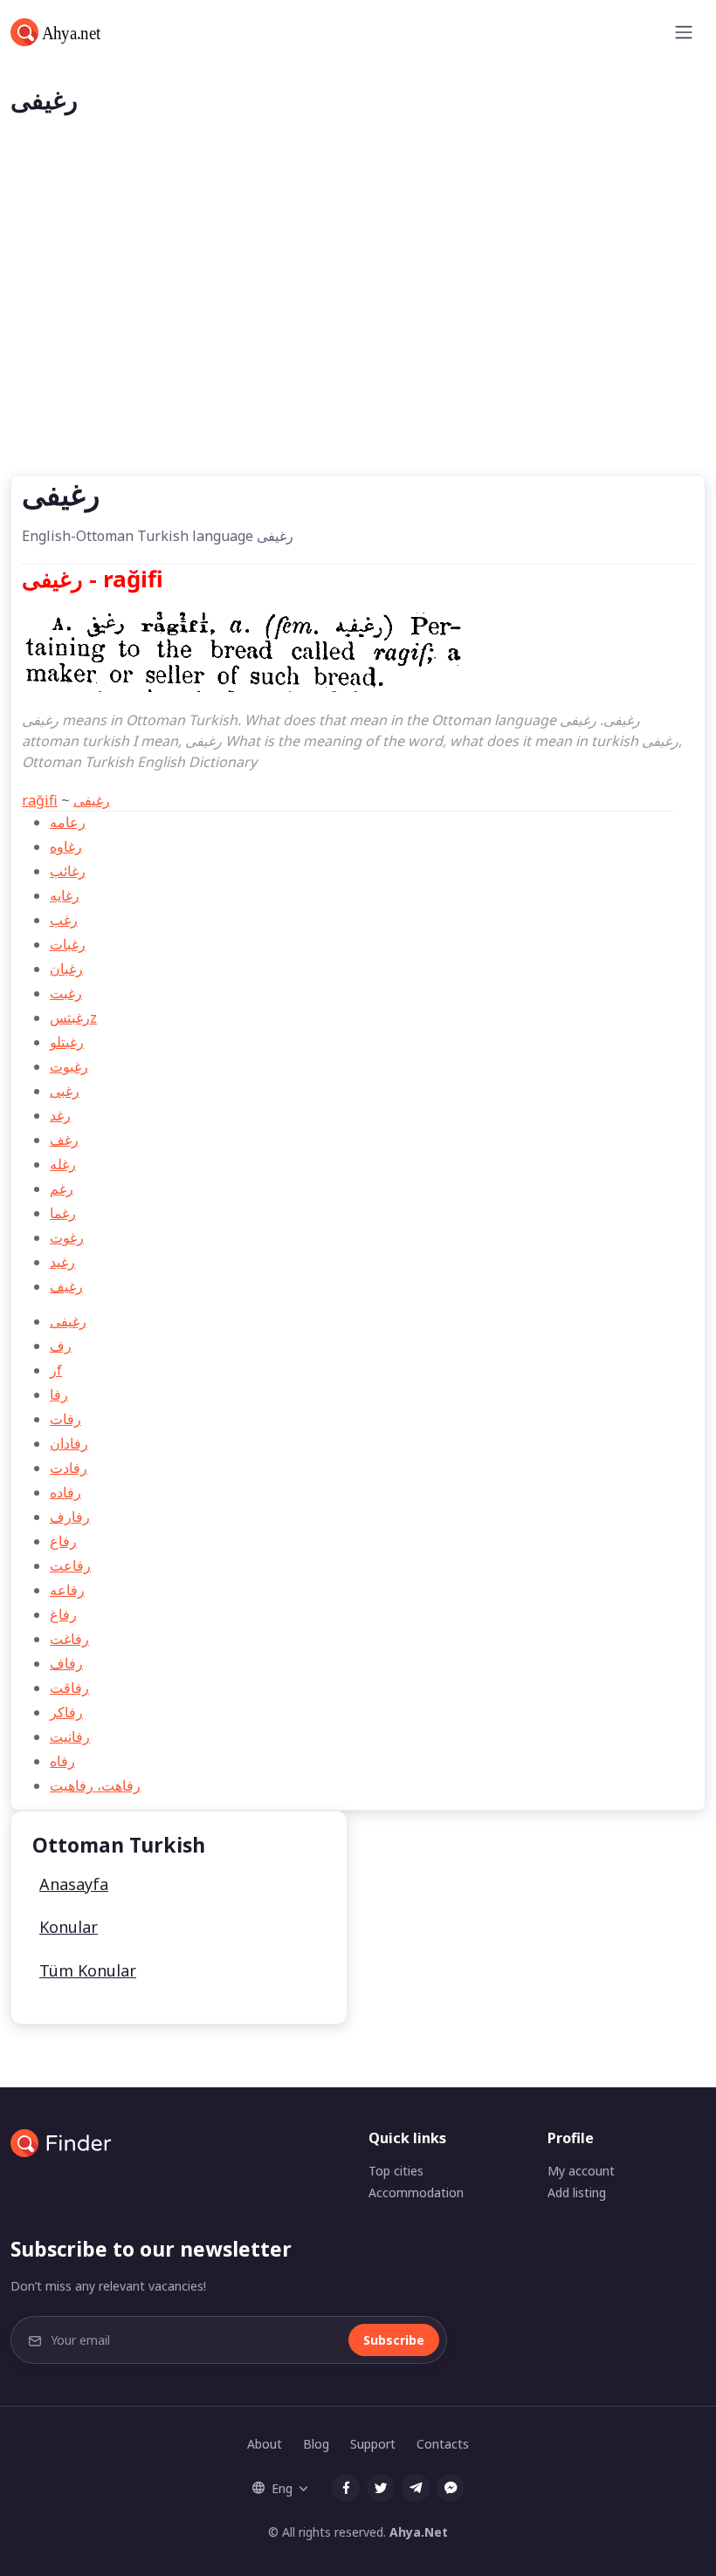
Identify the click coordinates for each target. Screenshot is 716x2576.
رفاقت (69, 1688)
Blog (316, 2444)
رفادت (69, 1468)
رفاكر (66, 1712)
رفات (65, 1419)
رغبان (66, 969)
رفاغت (69, 1639)
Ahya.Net (419, 2532)
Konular (69, 1927)
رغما (63, 1213)
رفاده (65, 1492)
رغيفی (92, 800)
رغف (64, 1140)
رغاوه (66, 846)
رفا (59, 1394)
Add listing (577, 2192)
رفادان (69, 1443)
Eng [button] (282, 2488)
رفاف (66, 1663)
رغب (64, 920)
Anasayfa (74, 1884)
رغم (62, 1189)
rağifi (40, 800)
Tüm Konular (88, 1970)
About (265, 2444)
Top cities (396, 2171)
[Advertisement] (358, 344)
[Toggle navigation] (684, 32)
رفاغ (63, 1614)
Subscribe (394, 2340)
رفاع (63, 1541)
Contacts (443, 2444)
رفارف (70, 1517)
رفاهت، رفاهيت (95, 1785)
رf (56, 1370)
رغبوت (69, 1066)
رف (61, 1346)
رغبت (66, 993)
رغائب (68, 871)
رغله (63, 1164)
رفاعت (70, 1565)
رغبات (68, 944)
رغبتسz (73, 1017)
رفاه (62, 1761)
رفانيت (70, 1737)
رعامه (68, 822)
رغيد (62, 1262)
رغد (60, 1115)
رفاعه (67, 1590)
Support (373, 2444)
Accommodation (416, 2192)
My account (581, 2171)
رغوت (67, 1237)
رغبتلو (67, 1042)
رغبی (65, 1091)
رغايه (65, 895)
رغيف (66, 1286)
